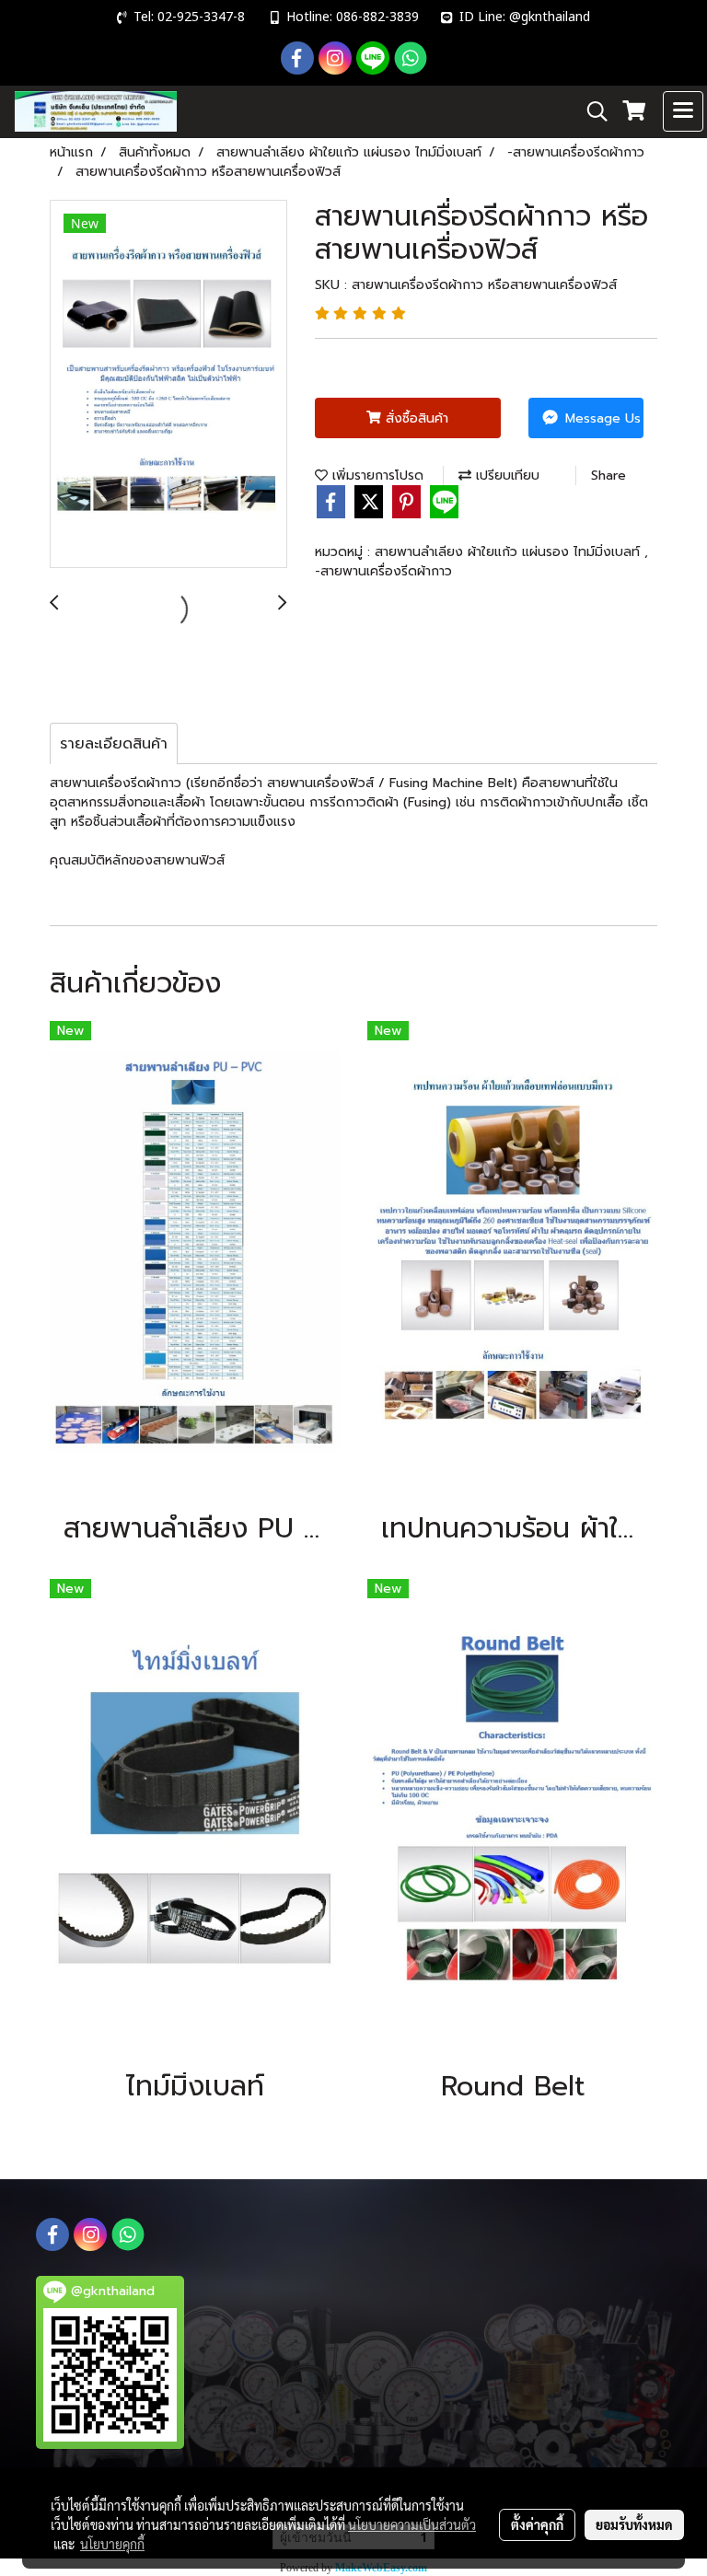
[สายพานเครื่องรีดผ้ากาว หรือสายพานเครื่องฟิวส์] (168, 385)
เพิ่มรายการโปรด (376, 476)
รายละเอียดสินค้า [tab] (114, 744)
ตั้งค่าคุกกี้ (537, 2524)
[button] (591, 111)
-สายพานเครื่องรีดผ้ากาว (383, 571)
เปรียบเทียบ (505, 476)
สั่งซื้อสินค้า (415, 418)
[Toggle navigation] (683, 111)
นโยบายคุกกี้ (112, 2544)
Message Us (601, 418)
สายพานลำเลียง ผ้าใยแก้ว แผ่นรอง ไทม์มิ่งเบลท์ (510, 552)
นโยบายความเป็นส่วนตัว (412, 2524)
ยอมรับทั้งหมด (634, 2524)
